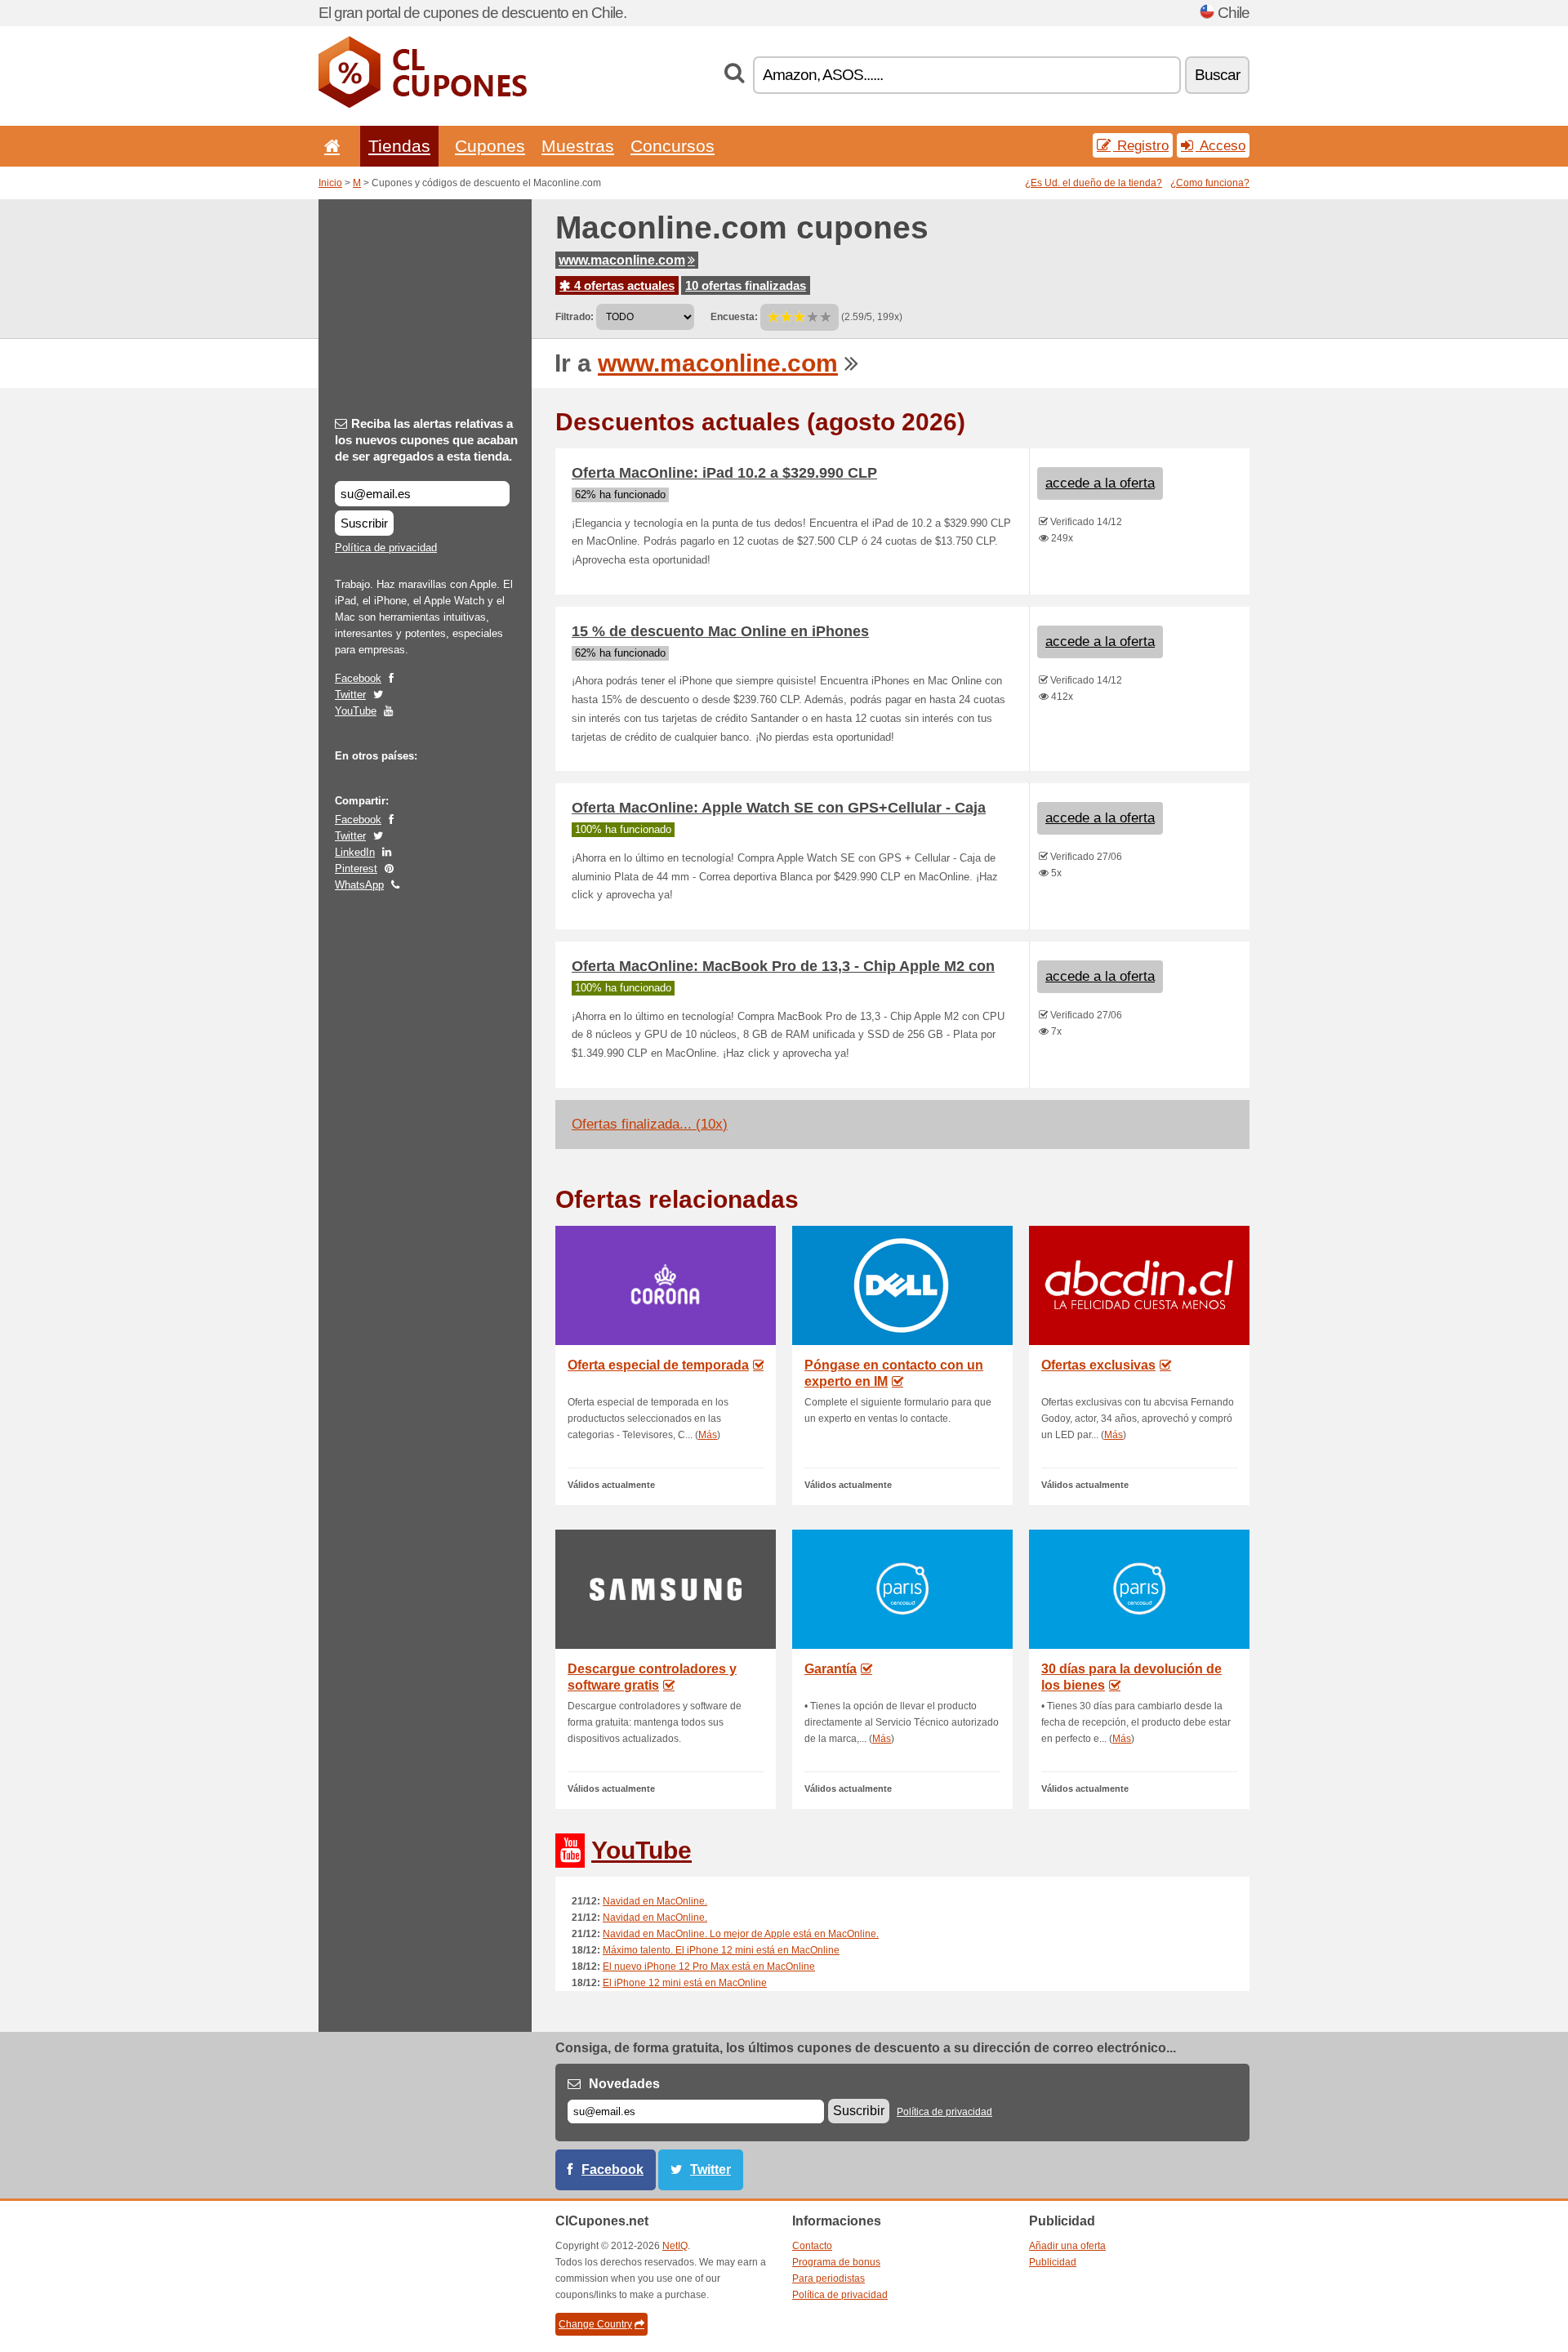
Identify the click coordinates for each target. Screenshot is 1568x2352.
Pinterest (356, 869)
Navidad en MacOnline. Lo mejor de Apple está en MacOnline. (741, 1934)
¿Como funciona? (1210, 183)
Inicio (330, 183)
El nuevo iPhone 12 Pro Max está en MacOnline (709, 1967)
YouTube (356, 711)
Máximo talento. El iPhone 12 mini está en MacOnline (721, 1950)
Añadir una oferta (1067, 2246)
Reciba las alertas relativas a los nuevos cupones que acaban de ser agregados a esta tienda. (426, 440)
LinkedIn (355, 852)
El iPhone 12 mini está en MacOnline (685, 1983)
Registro (1141, 145)
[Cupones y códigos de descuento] (423, 105)
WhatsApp (359, 885)
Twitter (350, 695)
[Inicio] (329, 146)
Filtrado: (575, 317)
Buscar (1217, 75)
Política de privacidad (386, 548)
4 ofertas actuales (623, 285)
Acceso (1221, 145)
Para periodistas (829, 2278)
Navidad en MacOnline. (655, 1901)
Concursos (673, 146)
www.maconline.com (622, 260)
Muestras (578, 146)
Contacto (812, 2246)
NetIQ (675, 2246)
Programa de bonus (836, 2262)
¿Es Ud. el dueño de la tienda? (1094, 183)
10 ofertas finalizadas (746, 285)
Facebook (358, 678)
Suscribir (364, 523)
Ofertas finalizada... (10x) (650, 1124)
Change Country (595, 2324)
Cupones (490, 146)
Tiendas (399, 146)
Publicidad (1053, 2262)
